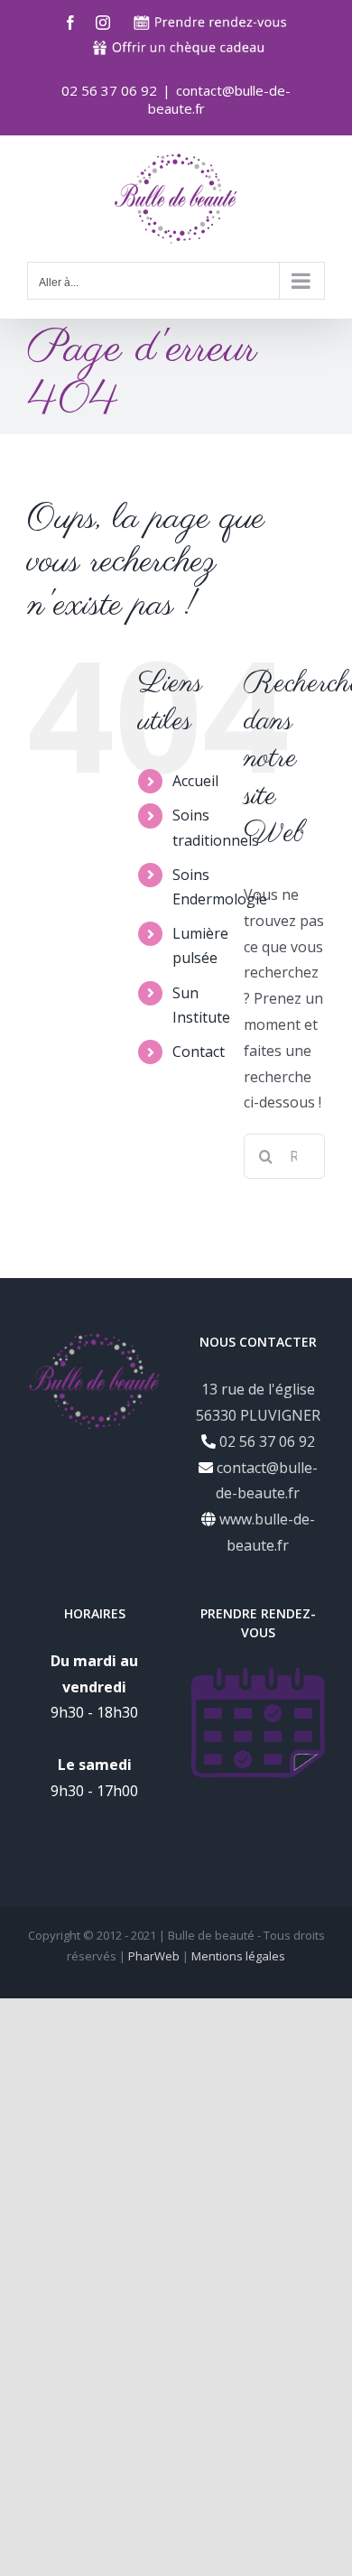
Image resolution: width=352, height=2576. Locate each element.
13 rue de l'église (258, 1389)
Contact (199, 1052)
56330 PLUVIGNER (258, 1415)
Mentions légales (238, 1956)
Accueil (195, 781)
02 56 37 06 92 (265, 1441)
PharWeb (154, 1956)
